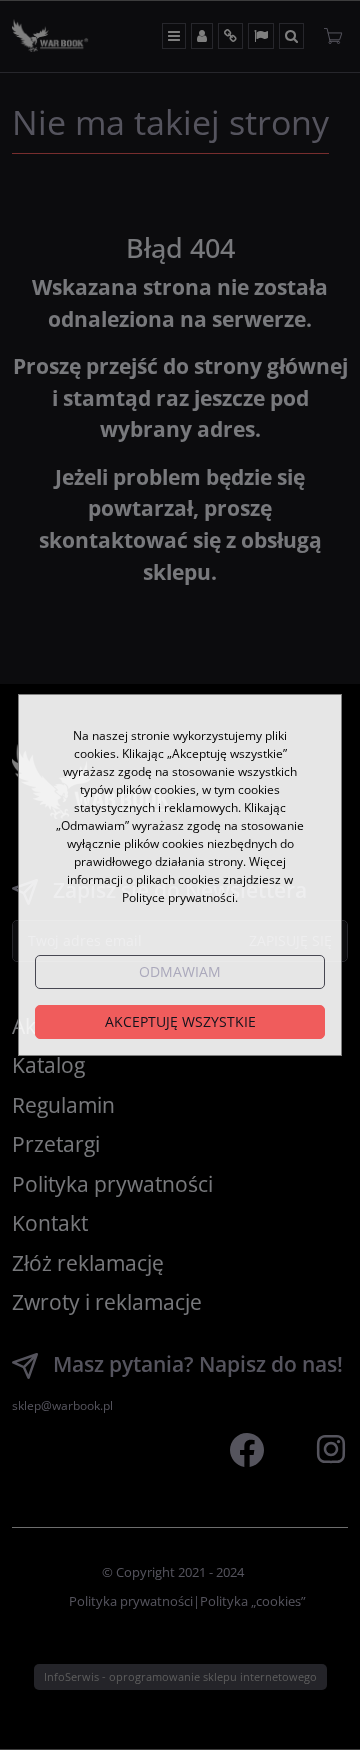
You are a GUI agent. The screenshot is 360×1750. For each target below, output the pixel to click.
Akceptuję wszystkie (180, 1021)
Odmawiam (180, 971)
